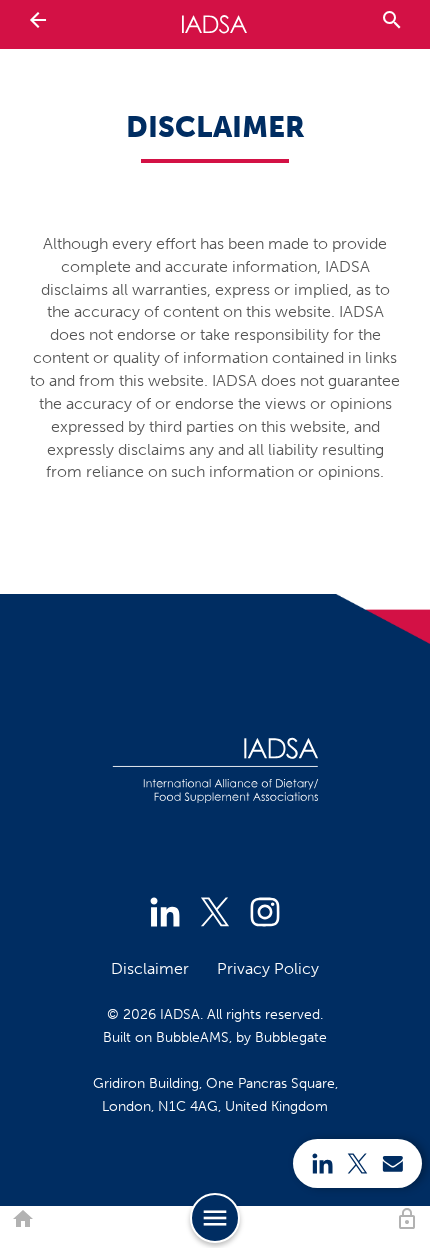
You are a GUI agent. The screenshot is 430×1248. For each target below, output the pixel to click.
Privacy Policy (268, 968)
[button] (23, 1220)
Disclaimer (150, 968)
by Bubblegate (281, 1037)
